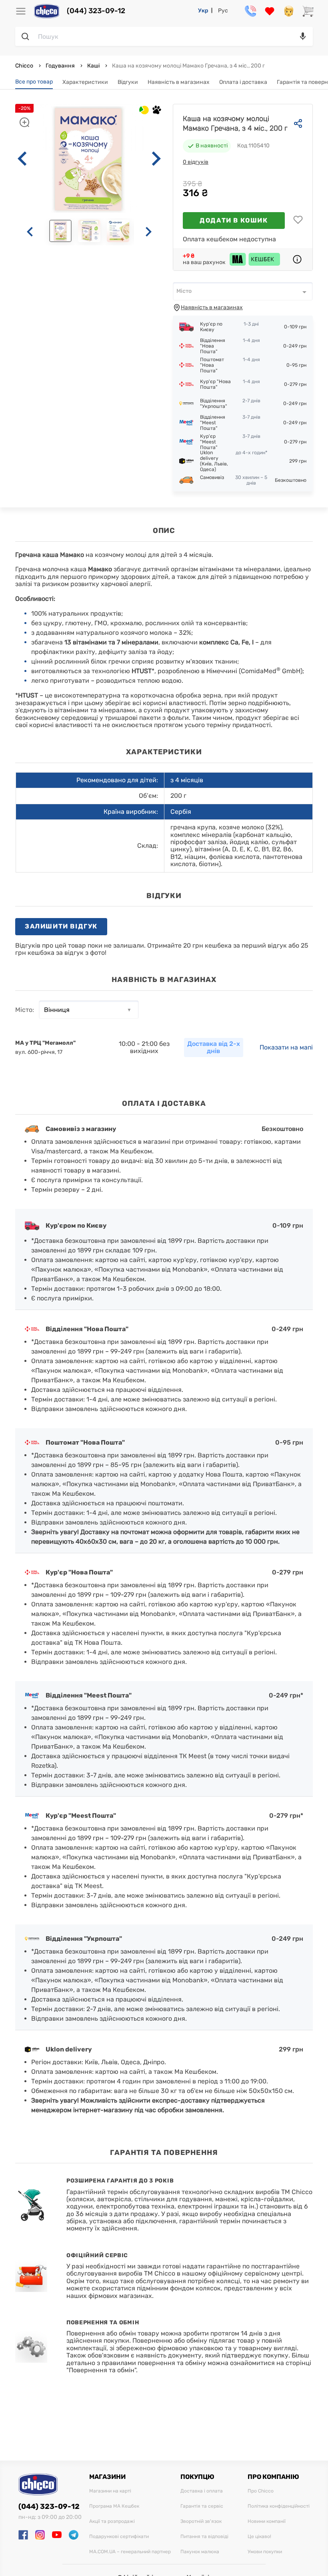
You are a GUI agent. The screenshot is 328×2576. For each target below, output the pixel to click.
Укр (203, 11)
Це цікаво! (259, 2537)
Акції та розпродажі (112, 2521)
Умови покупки (265, 2552)
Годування (60, 66)
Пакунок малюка (200, 2552)
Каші (93, 66)
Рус (223, 11)
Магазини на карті (110, 2491)
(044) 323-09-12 (96, 11)
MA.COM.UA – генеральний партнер (130, 2552)
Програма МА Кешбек (114, 2506)
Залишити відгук (61, 926)
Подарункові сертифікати (119, 2537)
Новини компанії (267, 2521)
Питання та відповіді (204, 2537)
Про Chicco (261, 2491)
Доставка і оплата (202, 2491)
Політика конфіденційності (279, 2506)
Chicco (25, 66)
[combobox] (243, 291)
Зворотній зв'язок (201, 2521)
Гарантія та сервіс (202, 2506)
